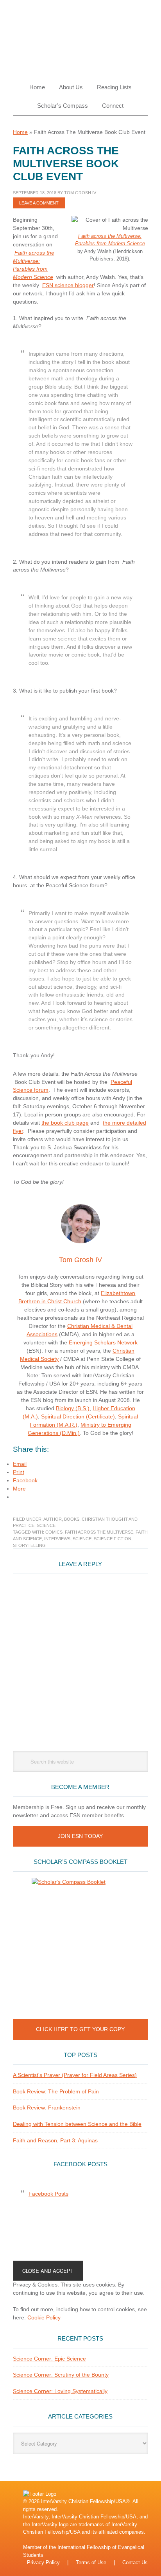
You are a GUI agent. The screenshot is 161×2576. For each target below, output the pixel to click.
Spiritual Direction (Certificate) (78, 1416)
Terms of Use (91, 2562)
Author (53, 1519)
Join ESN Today (80, 1836)
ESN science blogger (68, 285)
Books (72, 1519)
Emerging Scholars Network (103, 1342)
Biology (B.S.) (73, 1408)
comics (54, 1532)
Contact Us (135, 2562)
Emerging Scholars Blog (80, 36)
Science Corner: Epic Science (49, 2359)
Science (46, 1525)
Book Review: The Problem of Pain (56, 2091)
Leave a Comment (39, 203)
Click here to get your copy (80, 2029)
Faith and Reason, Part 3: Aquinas (55, 2140)
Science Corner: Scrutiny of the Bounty (61, 2375)
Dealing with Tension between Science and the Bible (77, 2124)
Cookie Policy (44, 2317)
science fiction (113, 1539)
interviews (57, 1539)
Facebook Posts (80, 2164)
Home (20, 132)
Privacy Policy (43, 2562)
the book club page (65, 1123)
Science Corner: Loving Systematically (60, 2391)
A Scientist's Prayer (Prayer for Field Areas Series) (75, 2075)
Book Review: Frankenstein (47, 2107)
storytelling (29, 1545)
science (82, 1539)
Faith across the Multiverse (99, 1532)
